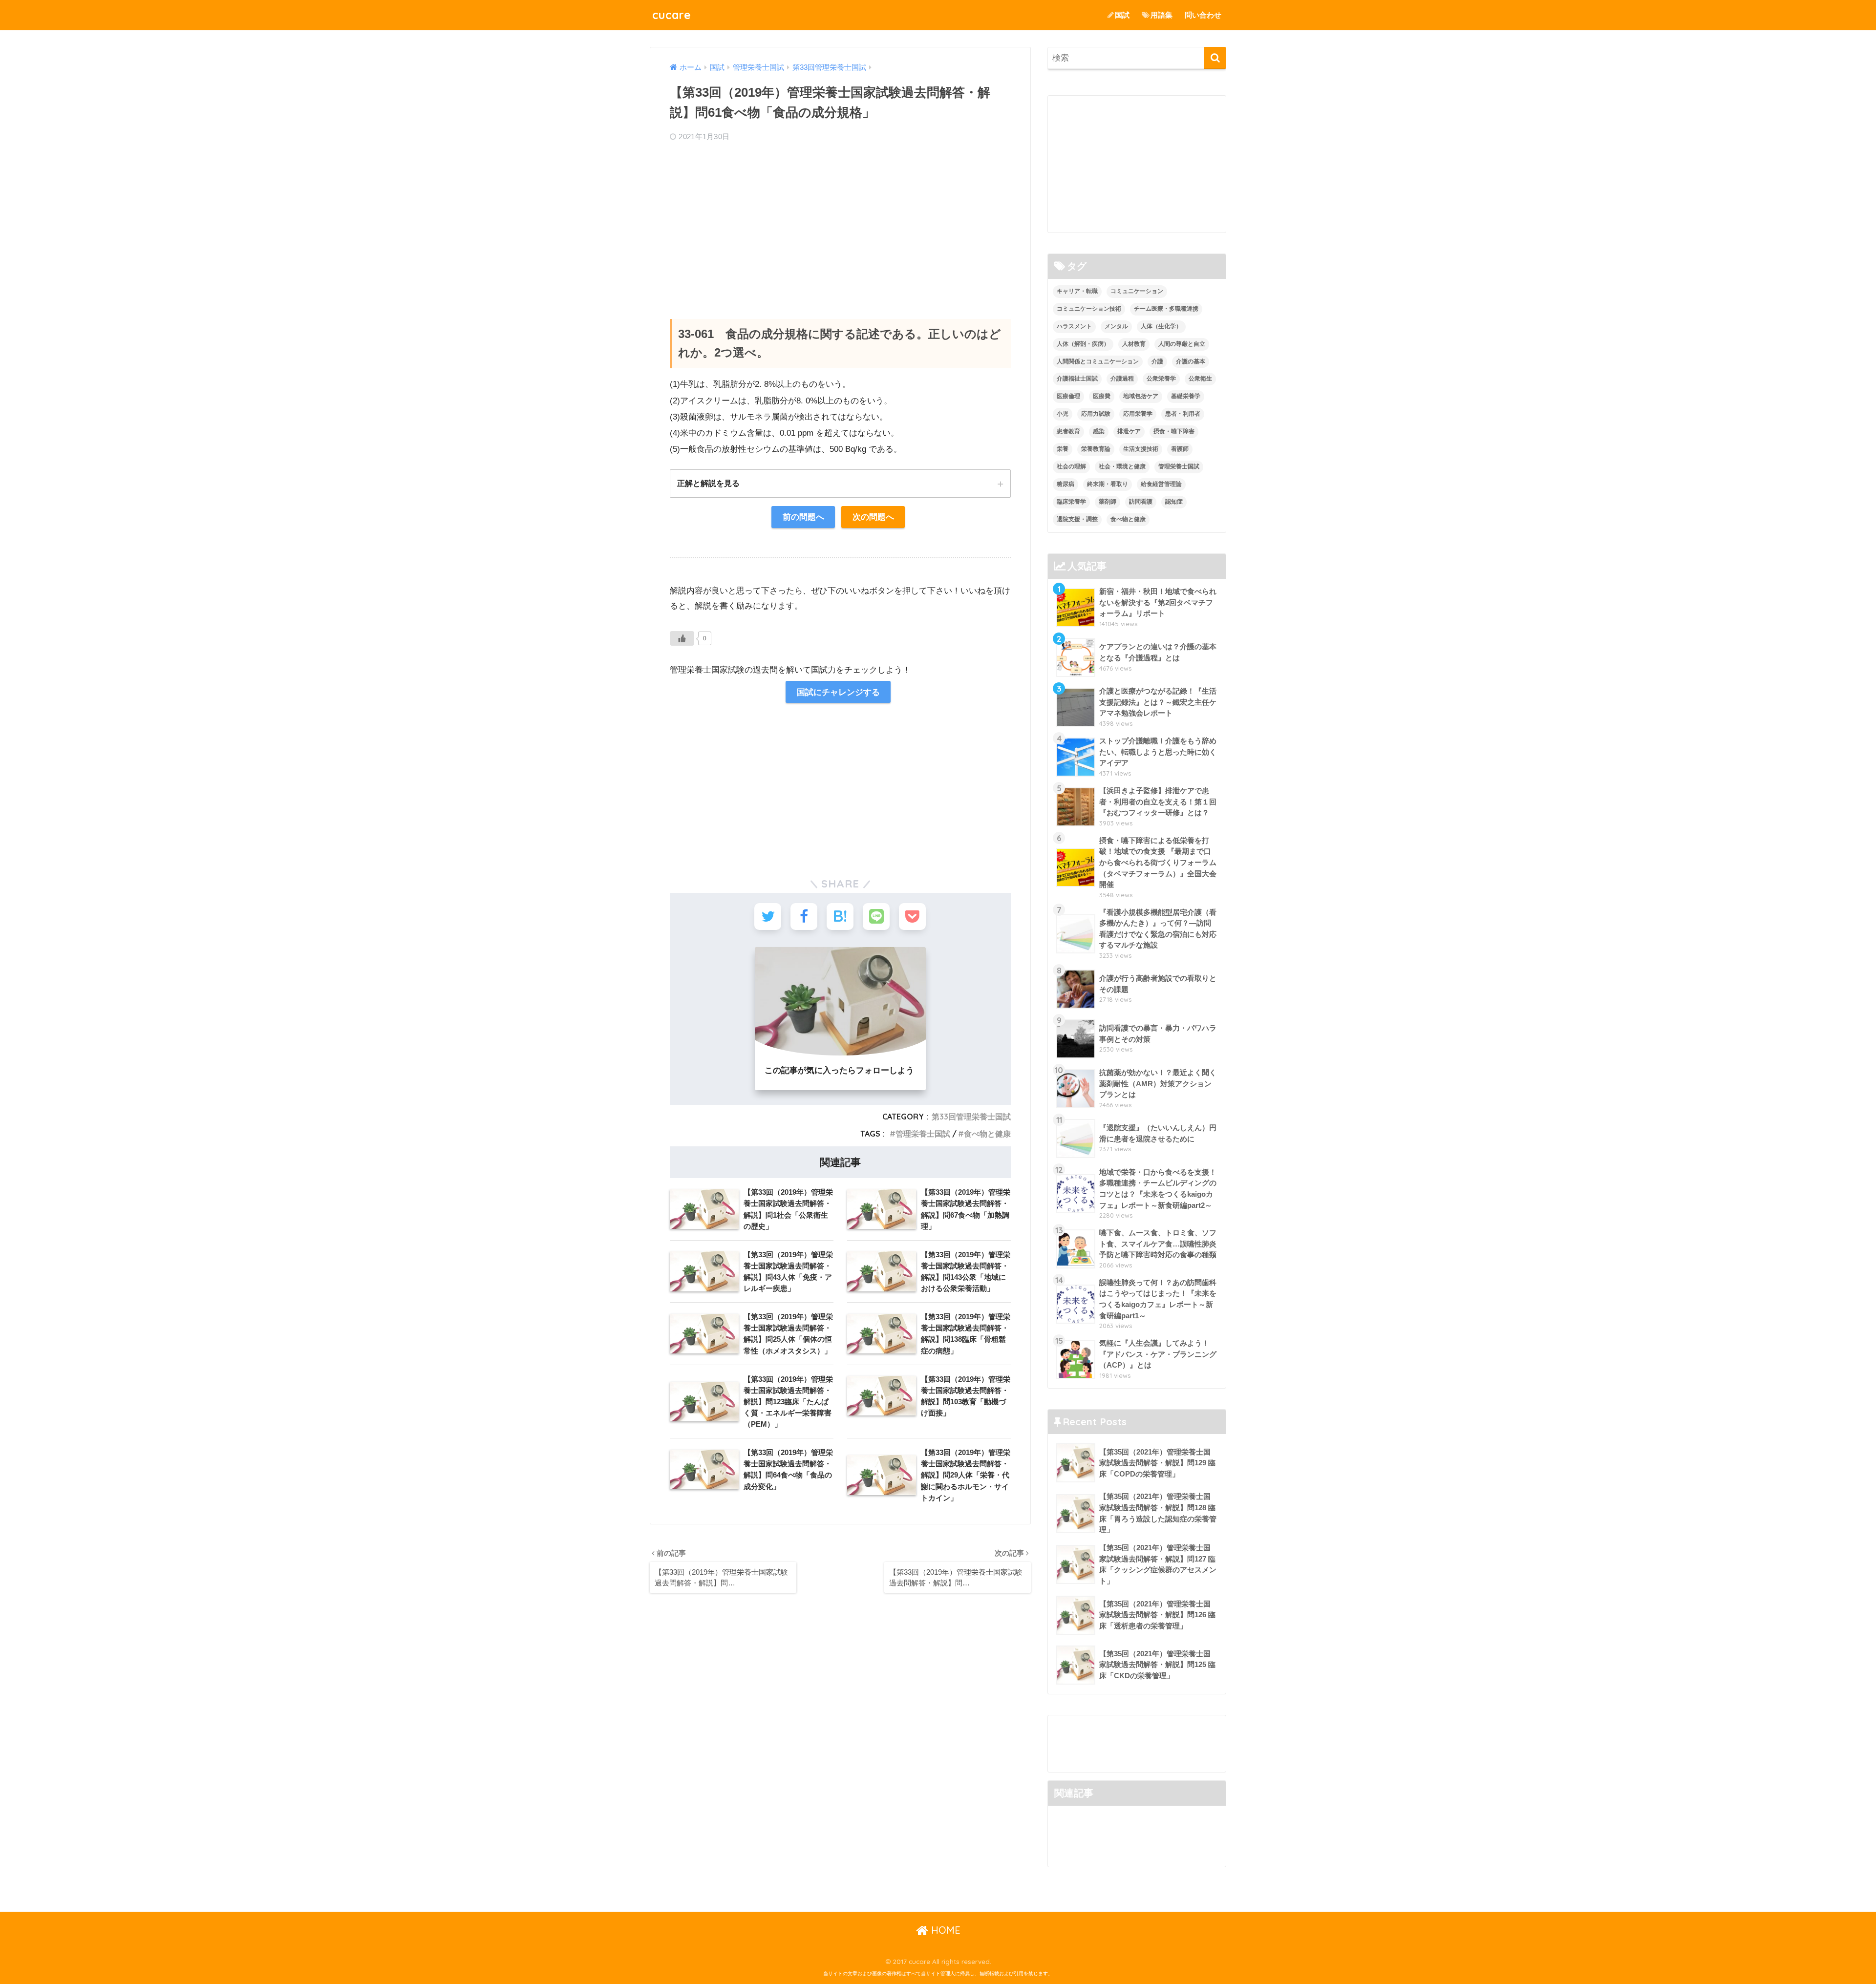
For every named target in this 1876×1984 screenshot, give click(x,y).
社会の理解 (1071, 466)
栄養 (1063, 449)
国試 (1122, 15)
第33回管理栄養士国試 (971, 1117)
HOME (944, 1930)
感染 (1099, 431)
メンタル (1116, 326)
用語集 (1162, 15)
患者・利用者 (1183, 414)
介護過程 (1122, 379)
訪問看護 (1141, 502)
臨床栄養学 (1071, 502)
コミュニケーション (1137, 291)
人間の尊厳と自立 (1182, 344)
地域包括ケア (1141, 396)
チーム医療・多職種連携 (1166, 309)
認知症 (1174, 502)
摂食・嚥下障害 (1174, 431)
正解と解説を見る (708, 483)
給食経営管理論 (1161, 484)
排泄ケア (1129, 431)
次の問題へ (873, 517)
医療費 (1102, 396)
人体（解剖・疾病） (1083, 344)
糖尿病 (1066, 484)
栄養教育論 (1096, 449)
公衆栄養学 (1161, 379)
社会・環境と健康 (1122, 466)
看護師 (1180, 449)
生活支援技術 (1141, 449)
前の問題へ (803, 517)
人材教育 (1134, 344)
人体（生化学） (1161, 326)
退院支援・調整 (1077, 519)
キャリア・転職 (1077, 291)
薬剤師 (1108, 502)
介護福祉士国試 (1077, 379)
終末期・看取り (1108, 484)
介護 (1157, 361)
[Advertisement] (840, 221)
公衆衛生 (1200, 379)
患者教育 (1068, 431)
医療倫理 (1068, 396)
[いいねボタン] (682, 638)
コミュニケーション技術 (1089, 309)
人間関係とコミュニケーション (1098, 361)
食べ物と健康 (987, 1134)
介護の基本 (1191, 361)
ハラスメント (1074, 326)
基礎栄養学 (1186, 396)
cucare (672, 15)
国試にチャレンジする (838, 692)
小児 (1063, 414)
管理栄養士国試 (923, 1134)
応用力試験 (1096, 414)
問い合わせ (1203, 15)
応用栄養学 (1138, 414)
